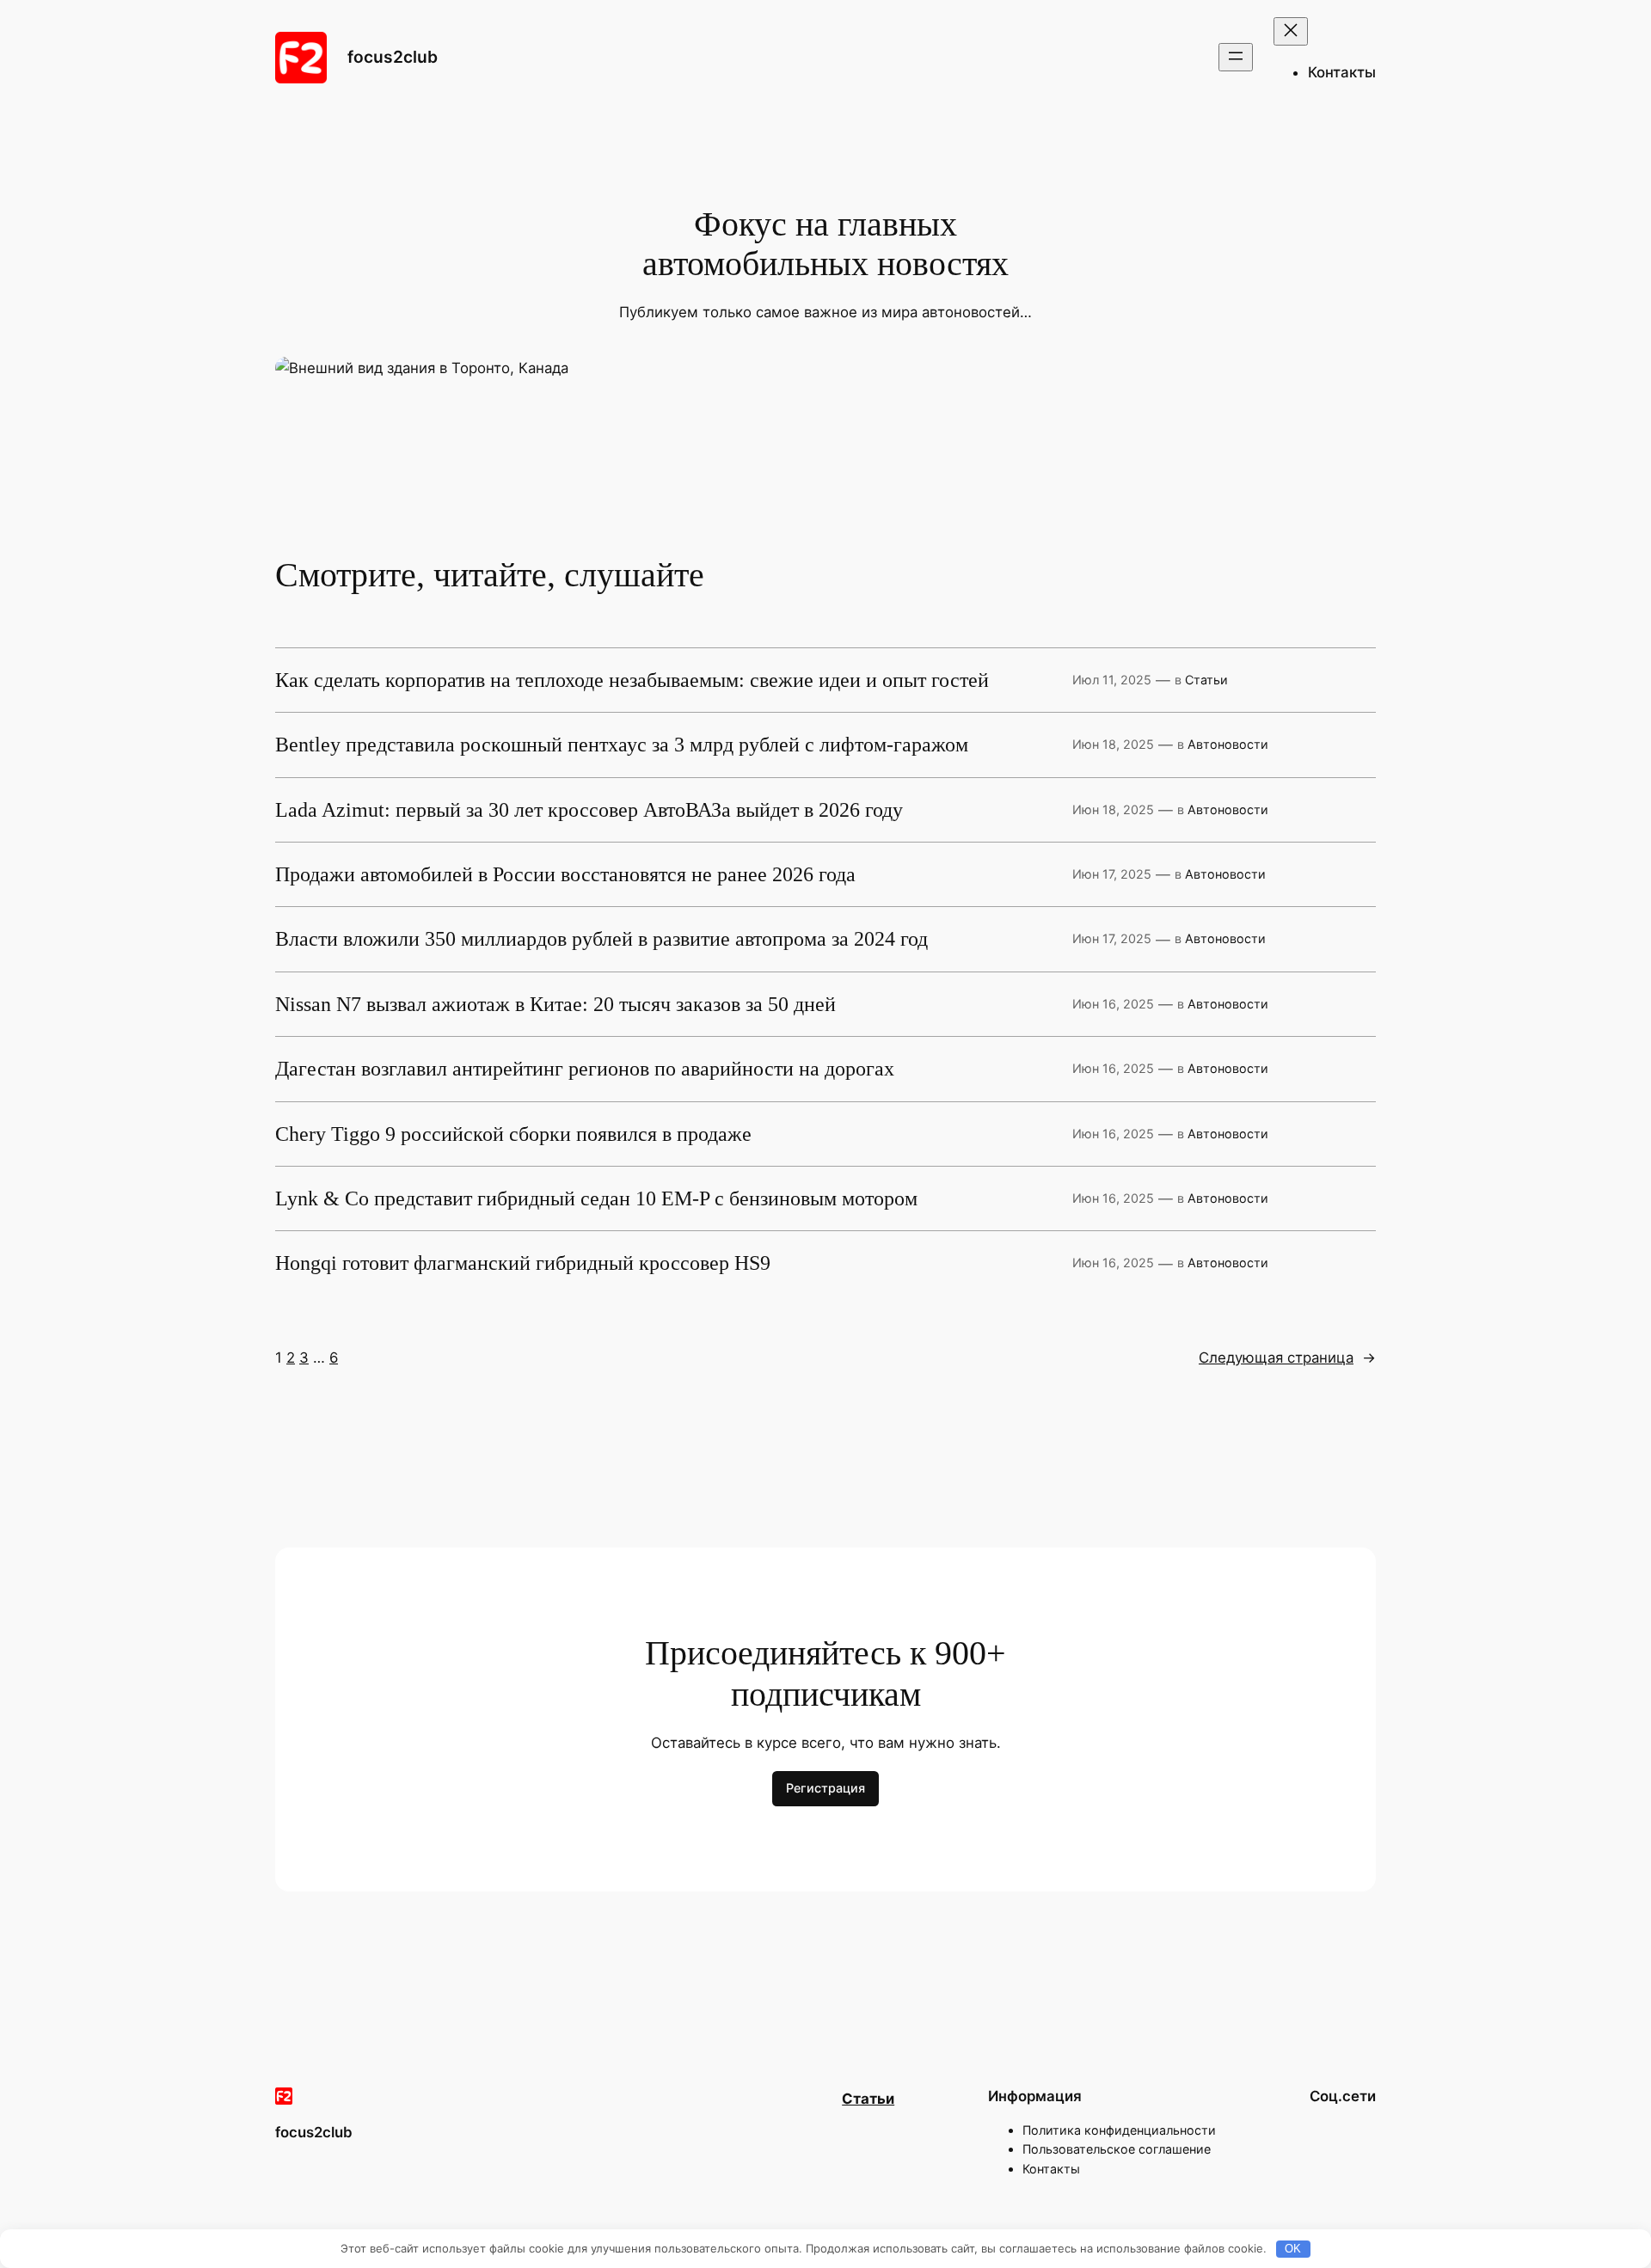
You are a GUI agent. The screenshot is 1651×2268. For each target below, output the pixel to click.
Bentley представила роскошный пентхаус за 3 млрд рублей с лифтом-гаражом (622, 745)
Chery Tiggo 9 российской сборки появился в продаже (513, 1134)
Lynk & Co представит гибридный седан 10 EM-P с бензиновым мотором (596, 1198)
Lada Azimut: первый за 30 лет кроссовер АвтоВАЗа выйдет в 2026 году (589, 810)
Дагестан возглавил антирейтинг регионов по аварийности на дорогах (585, 1069)
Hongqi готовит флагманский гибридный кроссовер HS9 (523, 1263)
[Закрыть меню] (1291, 31)
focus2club (393, 57)
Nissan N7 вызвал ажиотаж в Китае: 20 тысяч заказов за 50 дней (555, 1004)
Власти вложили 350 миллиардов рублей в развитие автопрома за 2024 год (601, 939)
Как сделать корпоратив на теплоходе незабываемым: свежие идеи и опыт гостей (632, 680)
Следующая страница (1287, 1358)
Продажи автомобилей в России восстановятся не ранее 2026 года (565, 874)
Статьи (1206, 680)
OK (1293, 2249)
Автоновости (1228, 744)
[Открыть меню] (1236, 57)
